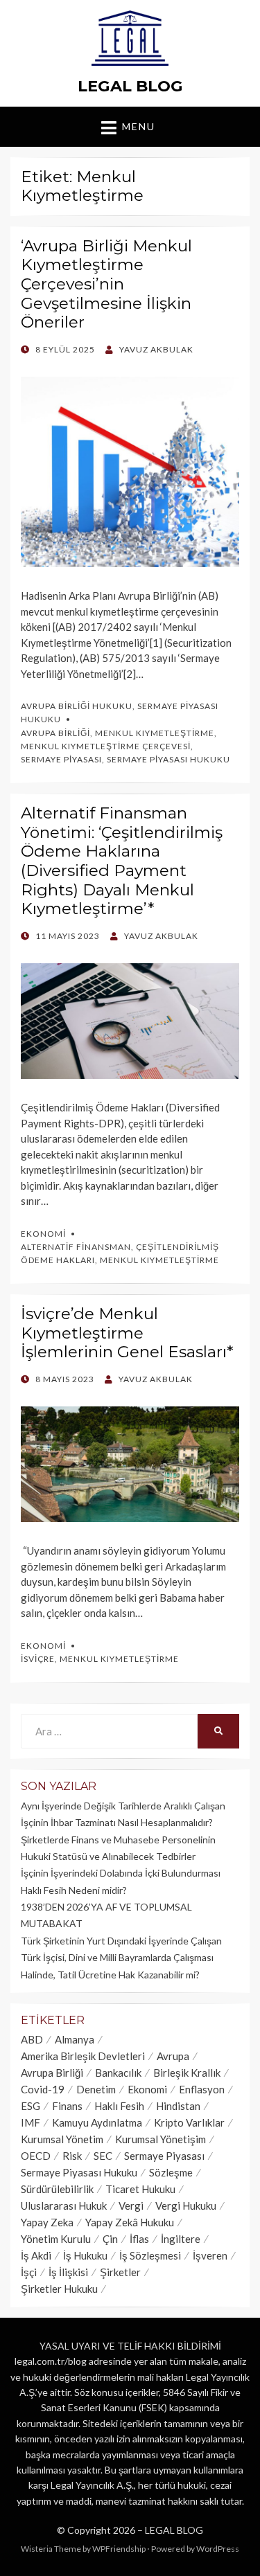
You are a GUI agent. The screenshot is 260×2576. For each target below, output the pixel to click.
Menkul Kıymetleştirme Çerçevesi (106, 746)
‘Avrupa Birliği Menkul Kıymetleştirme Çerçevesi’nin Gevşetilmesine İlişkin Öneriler (106, 284)
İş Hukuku (85, 2255)
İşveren (210, 2255)
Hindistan (178, 2106)
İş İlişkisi (68, 2272)
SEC (103, 2156)
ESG (31, 2106)
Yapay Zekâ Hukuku (130, 2222)
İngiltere (181, 2239)
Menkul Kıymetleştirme (155, 733)
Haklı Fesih (119, 2106)
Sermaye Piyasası (61, 759)
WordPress (218, 2549)
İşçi (29, 2272)
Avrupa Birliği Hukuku (77, 706)
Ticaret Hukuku (140, 2189)
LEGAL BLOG (130, 86)
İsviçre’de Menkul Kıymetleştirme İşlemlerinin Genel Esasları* (127, 1333)
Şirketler (120, 2272)
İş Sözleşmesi (150, 2255)
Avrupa (173, 2056)
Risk (72, 2156)
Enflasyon (202, 2089)
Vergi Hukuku (186, 2206)
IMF (31, 2122)
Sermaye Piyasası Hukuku (168, 759)
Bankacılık (118, 2073)
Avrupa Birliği (55, 733)
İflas (139, 2239)
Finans (67, 2106)
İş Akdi (36, 2255)
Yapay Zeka (47, 2222)
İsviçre (38, 1659)
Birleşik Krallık (187, 2073)
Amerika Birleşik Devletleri (83, 2056)
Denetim (96, 2089)
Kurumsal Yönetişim (161, 2139)
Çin (110, 2239)
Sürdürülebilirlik (57, 2189)
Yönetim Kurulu (56, 2239)
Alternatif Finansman (76, 1247)
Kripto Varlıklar (189, 2122)
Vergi (131, 2206)
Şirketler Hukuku (59, 2289)
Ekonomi (43, 1234)
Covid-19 (43, 2089)
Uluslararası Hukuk (64, 2206)
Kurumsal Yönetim (62, 2139)
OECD (36, 2156)
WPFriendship (119, 2549)
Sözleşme (171, 2172)
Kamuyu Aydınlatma (97, 2122)
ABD (32, 2039)
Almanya (75, 2039)
